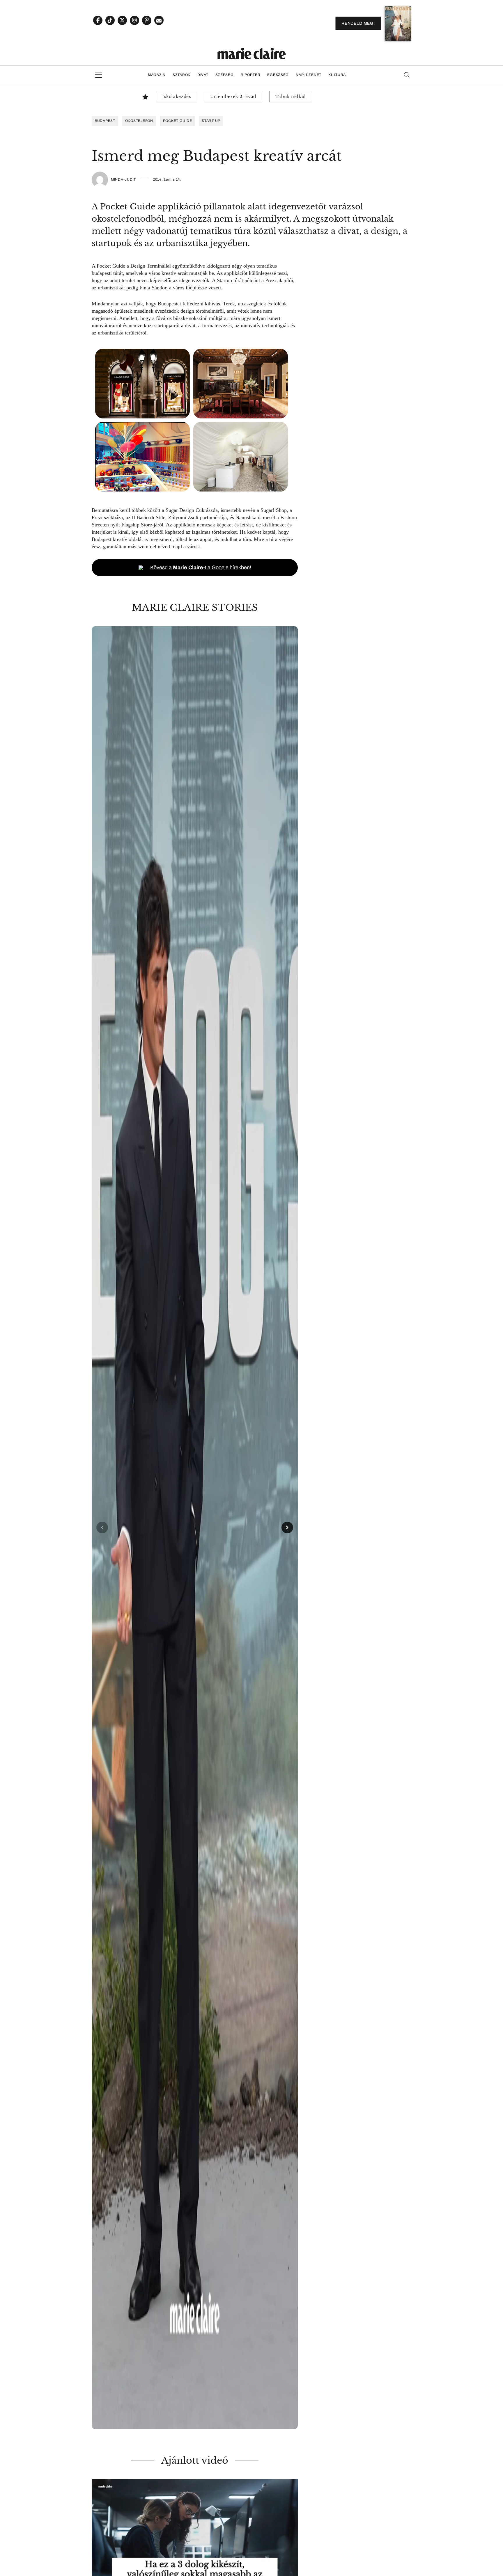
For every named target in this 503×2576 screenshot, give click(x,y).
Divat (203, 75)
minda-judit (123, 179)
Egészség (278, 75)
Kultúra (337, 75)
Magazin (157, 75)
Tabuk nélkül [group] (291, 97)
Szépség (225, 75)
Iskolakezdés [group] (177, 97)
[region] (195, 1528)
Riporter (251, 75)
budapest (105, 121)
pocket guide (178, 121)
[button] (195, 1528)
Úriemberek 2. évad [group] (233, 97)
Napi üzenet (309, 75)
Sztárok (181, 75)
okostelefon (139, 121)
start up (211, 121)
